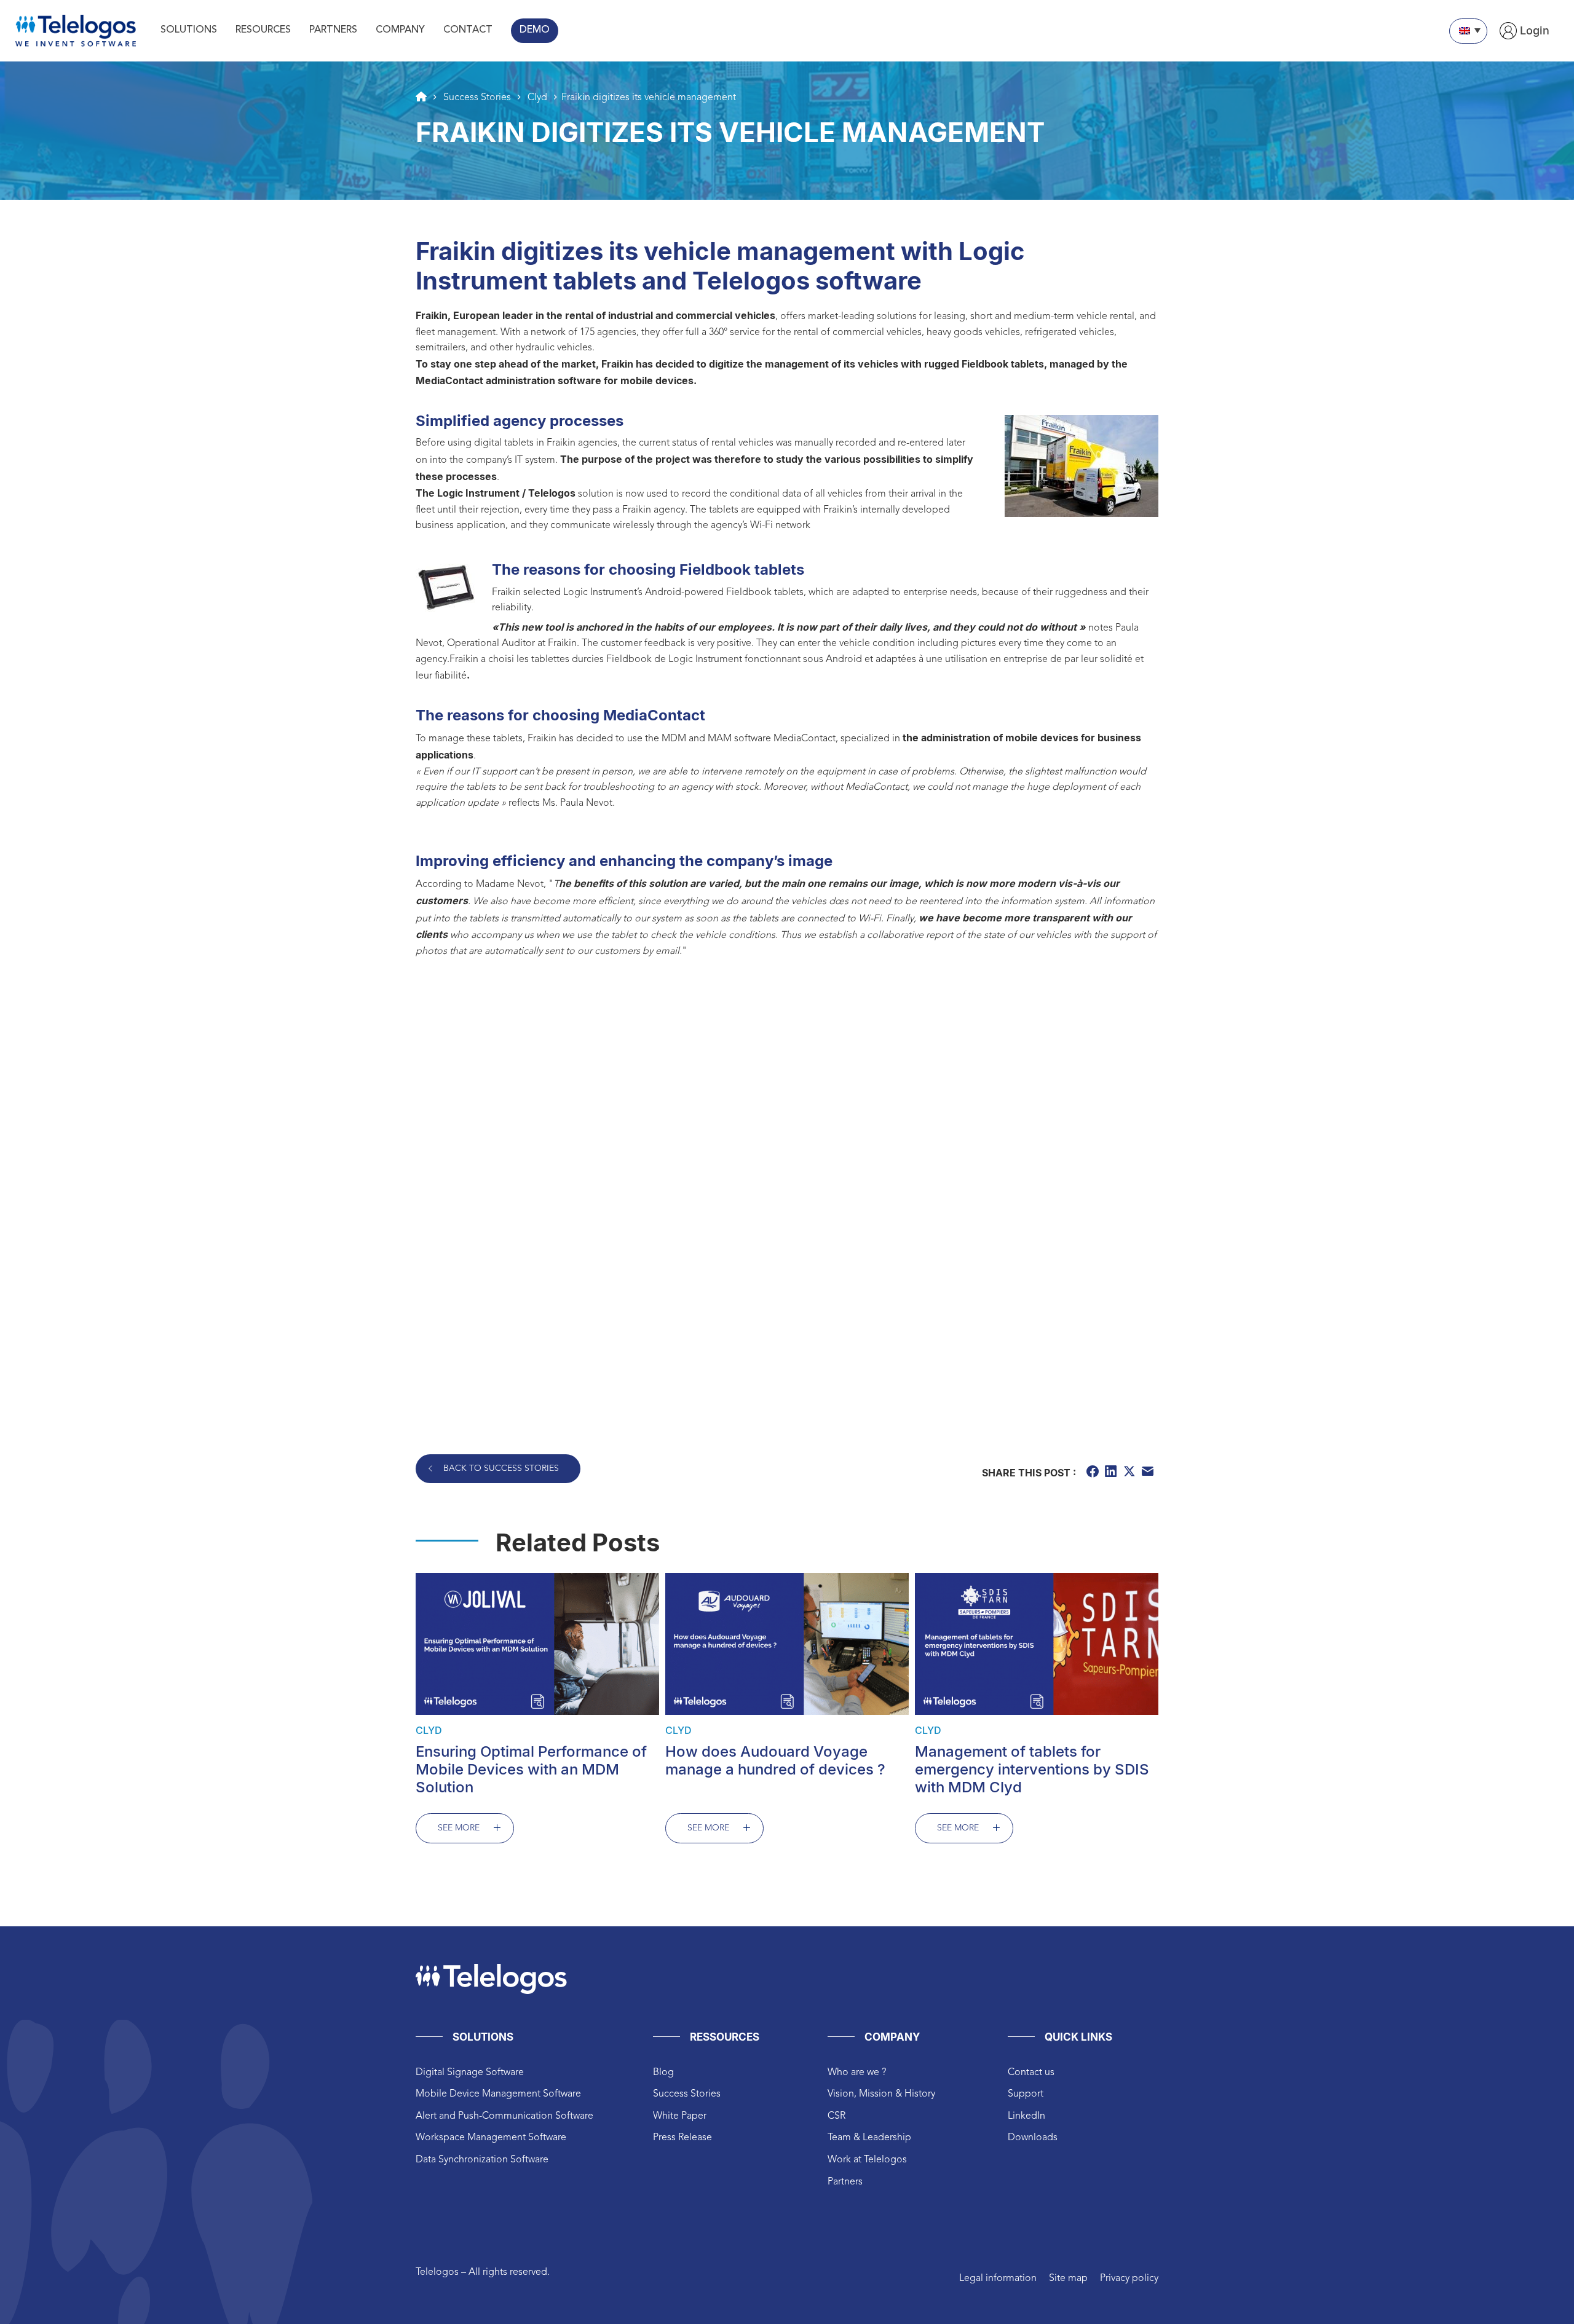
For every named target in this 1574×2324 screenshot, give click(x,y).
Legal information (998, 2279)
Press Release (682, 2138)
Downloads (1033, 2138)
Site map (1068, 2279)
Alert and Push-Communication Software (504, 2116)
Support (1026, 2094)
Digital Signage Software (470, 2073)
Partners (845, 2182)
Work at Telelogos (867, 2160)
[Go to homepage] (421, 97)
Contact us (1031, 2073)
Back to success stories (501, 1468)
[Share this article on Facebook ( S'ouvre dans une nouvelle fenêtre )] (1094, 1473)
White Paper (680, 2116)
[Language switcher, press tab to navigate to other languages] (1468, 31)
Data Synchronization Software (482, 2160)
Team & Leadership (869, 2138)
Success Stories (687, 2094)
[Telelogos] (76, 31)
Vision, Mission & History (881, 2094)
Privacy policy (1129, 2279)
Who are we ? (857, 2073)
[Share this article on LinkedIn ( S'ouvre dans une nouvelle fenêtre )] (1112, 1473)
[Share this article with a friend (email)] (1149, 1473)
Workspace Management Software (491, 2138)
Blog (663, 2073)
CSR (836, 2116)
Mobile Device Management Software (498, 2094)
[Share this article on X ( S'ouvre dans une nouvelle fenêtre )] (1131, 1473)
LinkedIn (1026, 2116)
